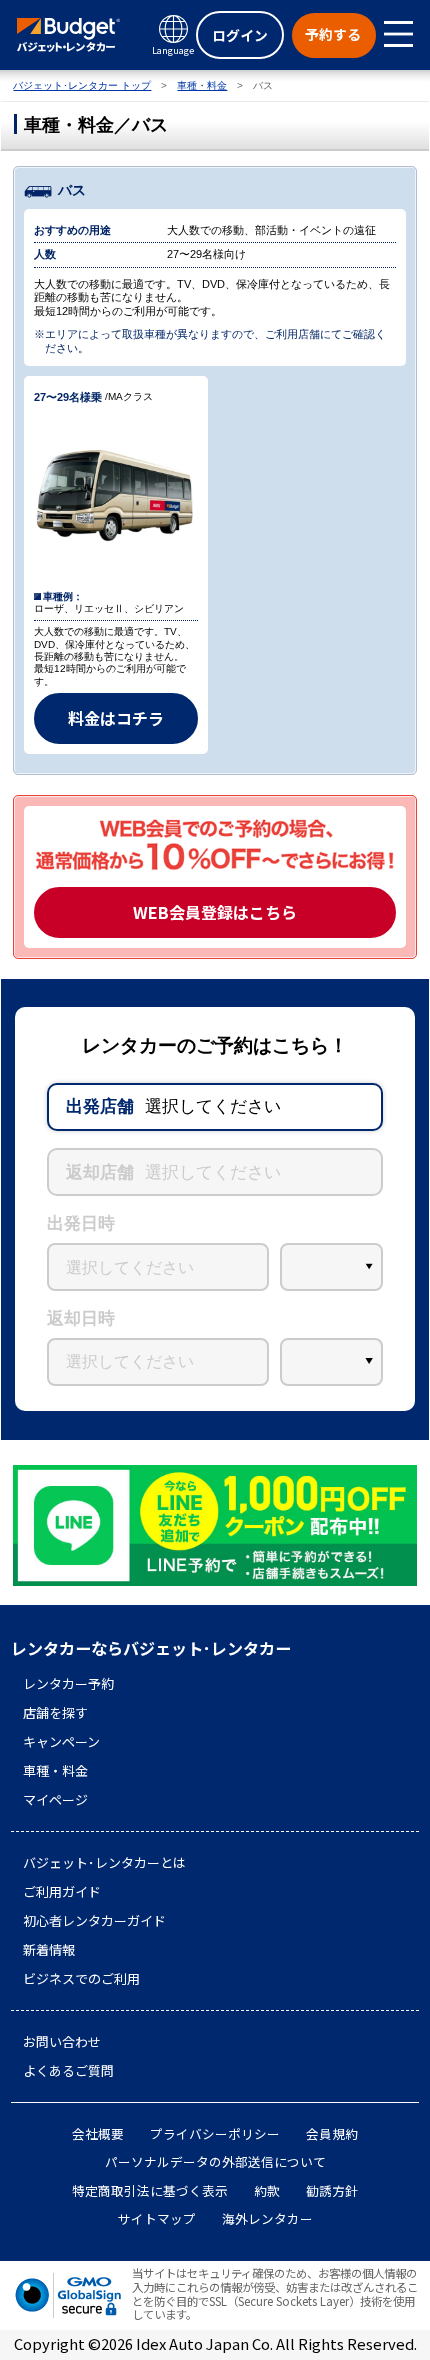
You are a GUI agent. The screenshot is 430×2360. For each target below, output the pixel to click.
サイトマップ (157, 2219)
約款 (267, 2191)
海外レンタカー (267, 2219)
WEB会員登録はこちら (215, 912)
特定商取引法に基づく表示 (150, 2191)
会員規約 (332, 2134)
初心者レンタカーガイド (94, 1921)
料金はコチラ (116, 718)
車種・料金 (202, 85)
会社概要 (98, 2134)
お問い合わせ (62, 2042)
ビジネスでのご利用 (81, 1979)
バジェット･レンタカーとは (104, 1863)
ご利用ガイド (62, 1892)
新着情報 (49, 1950)
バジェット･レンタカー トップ (82, 85)
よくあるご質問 (68, 2071)
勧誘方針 (332, 2191)
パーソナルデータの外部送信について (215, 2162)
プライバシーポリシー (215, 2134)
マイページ (55, 1800)
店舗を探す (55, 1713)
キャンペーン (61, 1742)
